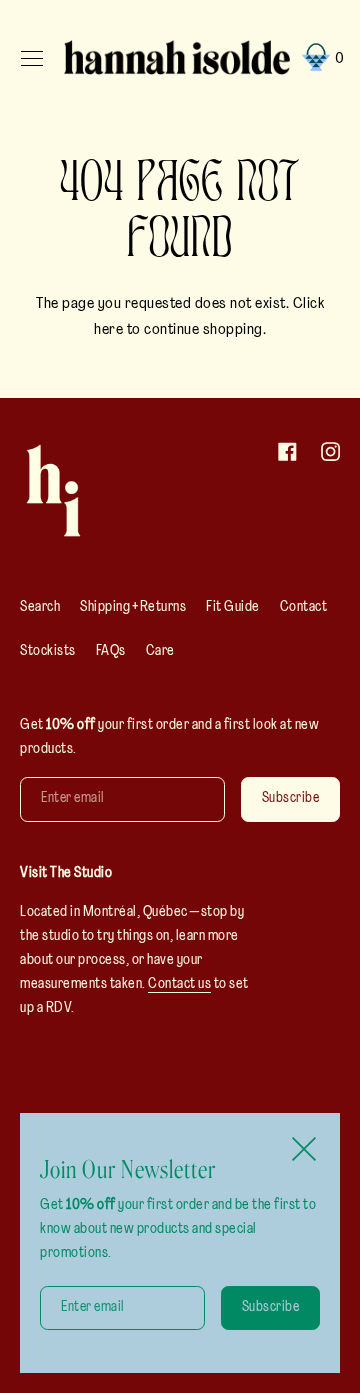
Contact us (179, 984)
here (108, 330)
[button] (320, 59)
